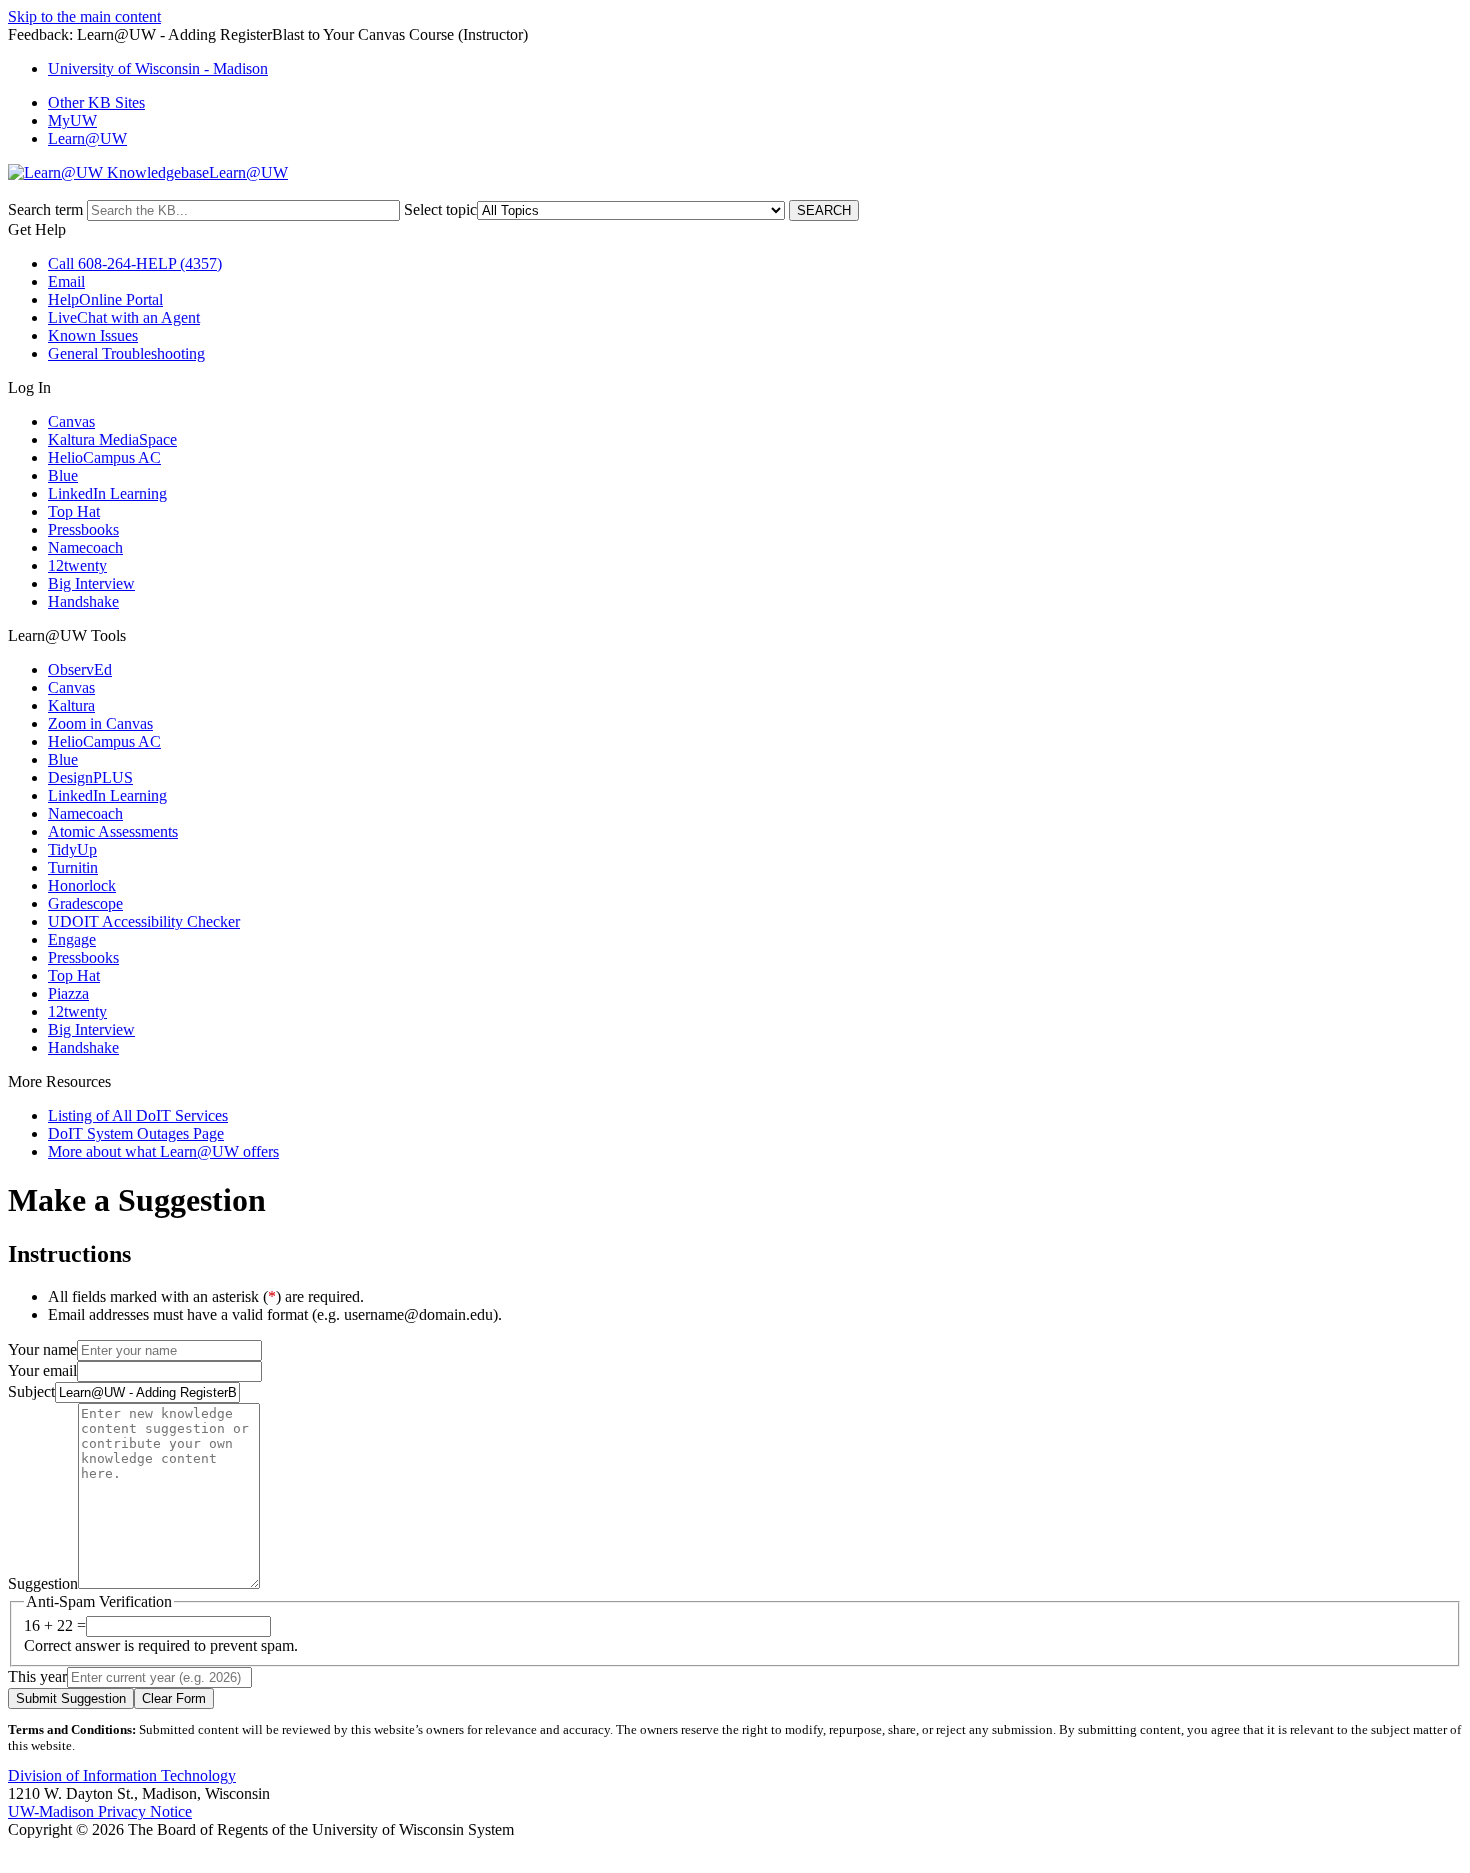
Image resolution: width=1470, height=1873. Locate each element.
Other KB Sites (96, 102)
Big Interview (91, 583)
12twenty (77, 565)
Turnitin (73, 867)
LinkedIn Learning (107, 493)
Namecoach (85, 547)
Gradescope (85, 903)
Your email (42, 1370)
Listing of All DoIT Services (138, 1115)
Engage (72, 939)
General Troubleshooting (126, 353)
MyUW (72, 120)
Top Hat (74, 511)
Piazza (68, 993)
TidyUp (72, 849)
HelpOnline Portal (105, 299)
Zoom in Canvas (100, 723)
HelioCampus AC (104, 457)
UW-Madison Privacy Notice (100, 1811)
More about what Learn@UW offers (163, 1151)
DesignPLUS (90, 777)
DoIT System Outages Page (136, 1133)
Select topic (440, 209)
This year (37, 1676)
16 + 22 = (55, 1625)
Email (66, 281)
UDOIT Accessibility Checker (144, 921)
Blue (63, 475)
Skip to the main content (84, 16)
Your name (42, 1349)
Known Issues (93, 335)
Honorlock (82, 885)
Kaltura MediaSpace (112, 439)
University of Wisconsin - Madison (158, 68)
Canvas (71, 421)
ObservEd (80, 669)
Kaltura (71, 705)
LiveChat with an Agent (124, 317)
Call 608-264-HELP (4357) (135, 263)
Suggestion (43, 1583)
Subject (31, 1391)
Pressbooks (83, 529)
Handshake (83, 601)
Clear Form (174, 1698)
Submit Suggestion (71, 1698)
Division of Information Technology (122, 1775)
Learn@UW (87, 138)
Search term (45, 209)
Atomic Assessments (113, 831)
